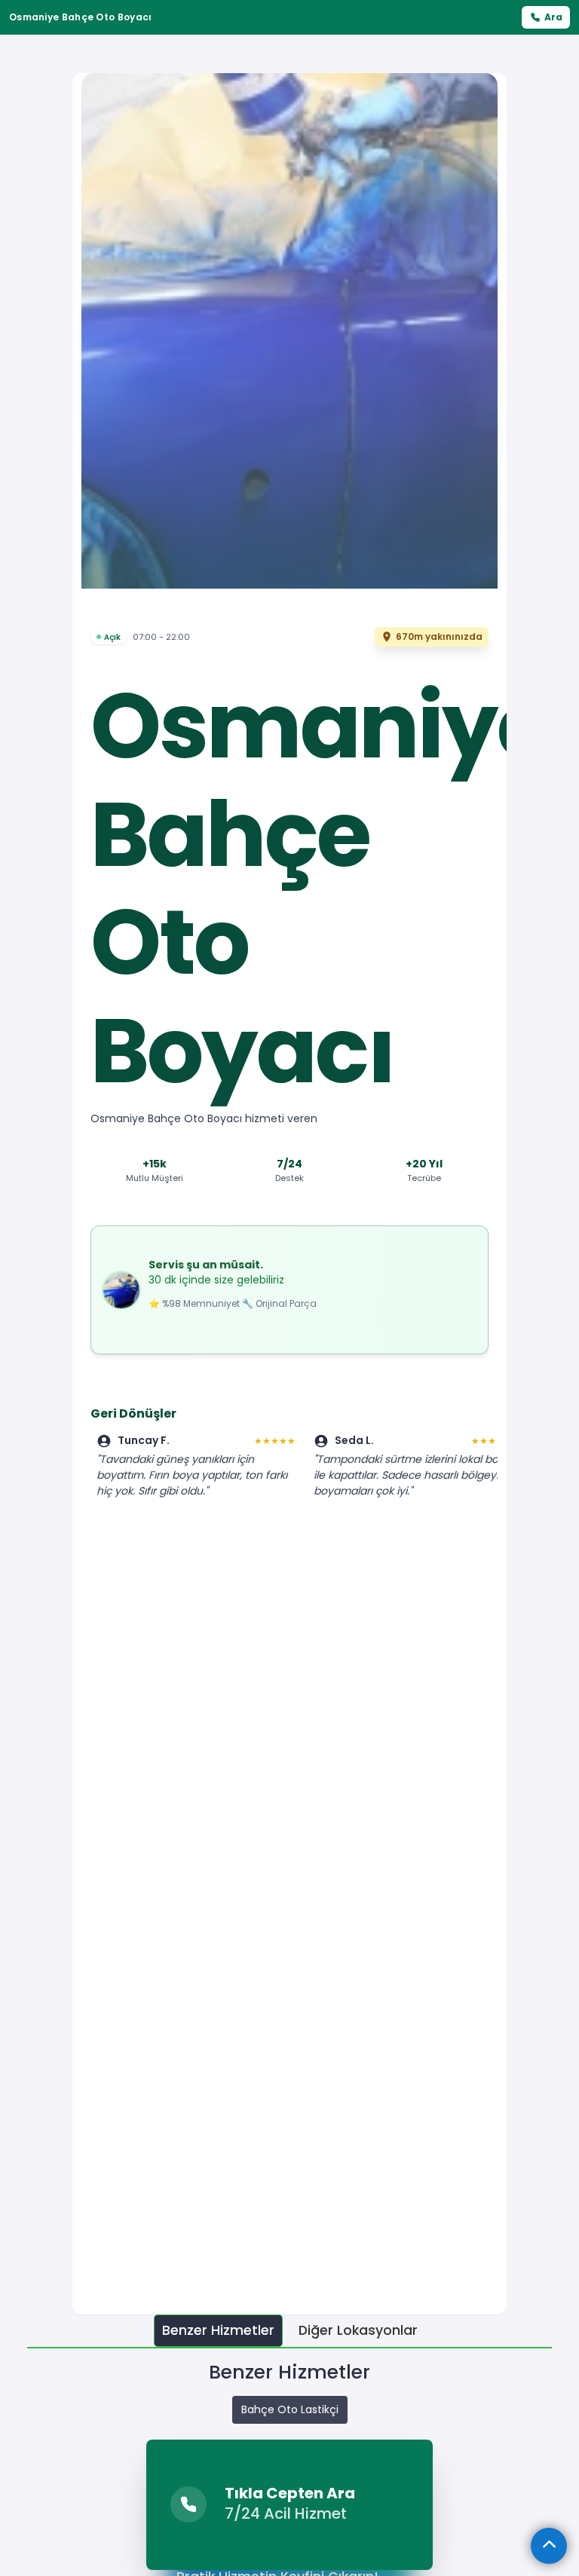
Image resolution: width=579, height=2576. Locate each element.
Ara (553, 17)
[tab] (218, 2331)
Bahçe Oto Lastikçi (290, 2409)
